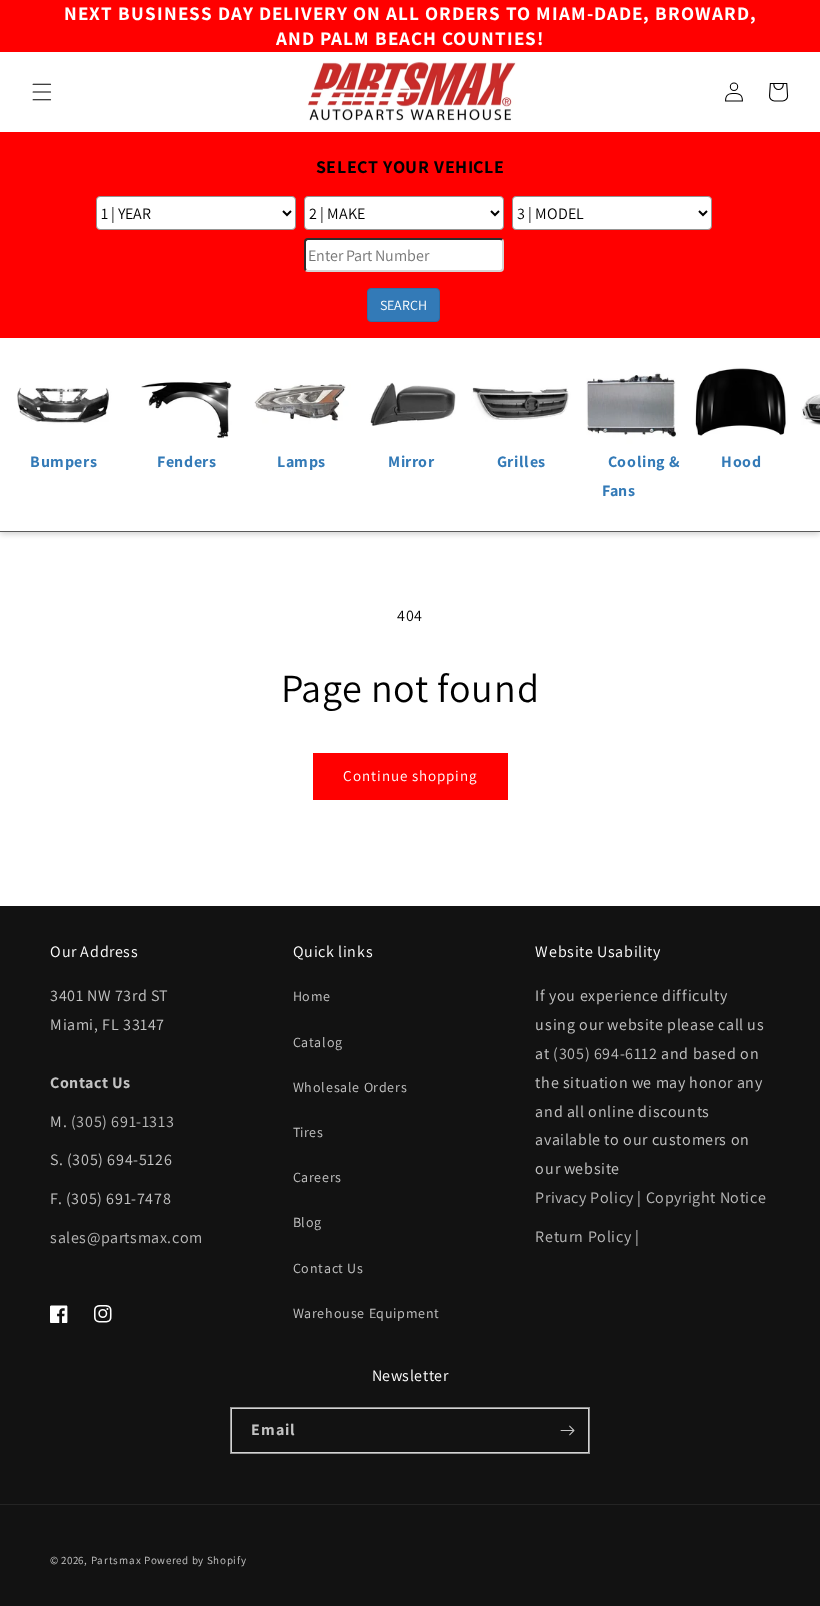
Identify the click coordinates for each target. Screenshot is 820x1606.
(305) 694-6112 (605, 1053)
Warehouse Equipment (366, 1313)
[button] (42, 92)
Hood (741, 461)
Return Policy (583, 1236)
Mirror (411, 461)
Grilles (521, 461)
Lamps (301, 461)
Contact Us (328, 1268)
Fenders (186, 461)
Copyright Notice (706, 1197)
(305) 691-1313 (122, 1121)
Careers (317, 1177)
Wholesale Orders (350, 1087)
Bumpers (63, 461)
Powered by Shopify (195, 1560)
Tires (308, 1132)
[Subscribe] (567, 1430)
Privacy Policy (584, 1197)
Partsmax (116, 1560)
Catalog (318, 1042)
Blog (307, 1222)
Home (312, 996)
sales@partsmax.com (126, 1237)
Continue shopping (410, 775)
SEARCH (403, 305)
